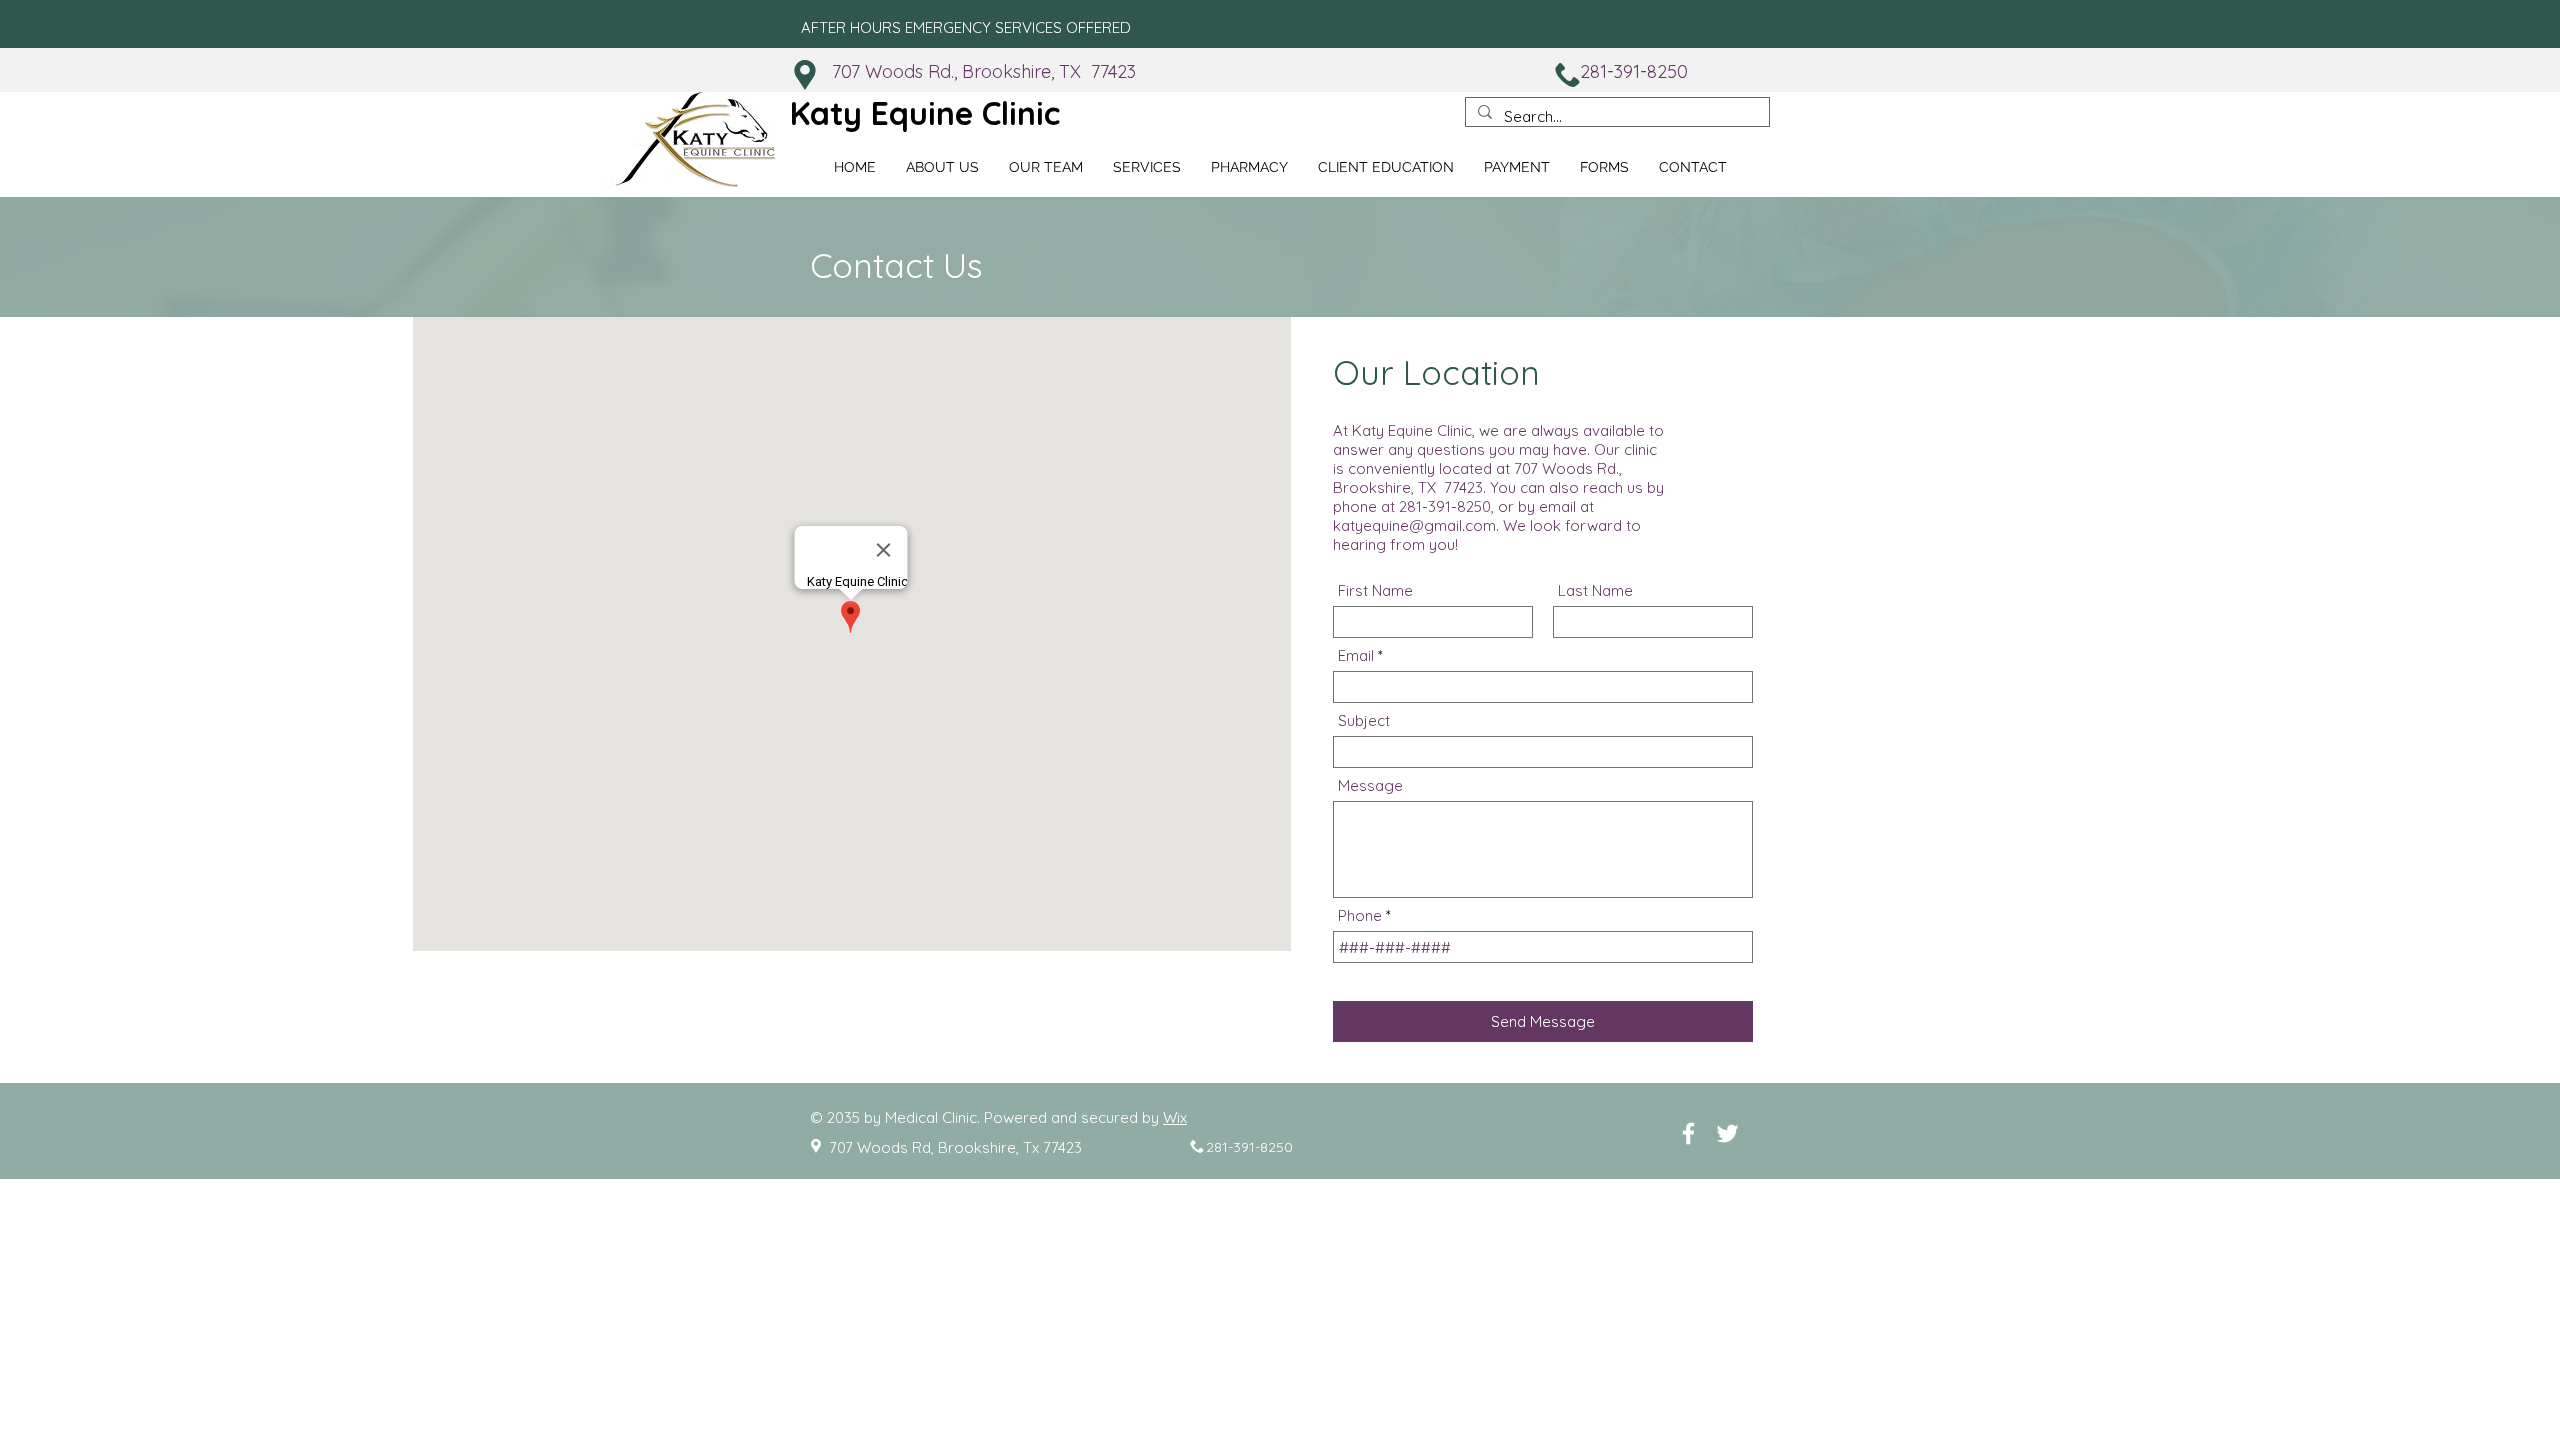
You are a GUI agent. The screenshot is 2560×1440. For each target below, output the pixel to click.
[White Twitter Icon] (1727, 1133)
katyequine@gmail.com (1414, 525)
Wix (1175, 1117)
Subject (1364, 720)
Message (1370, 785)
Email (1356, 655)
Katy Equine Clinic (925, 113)
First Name (1375, 590)
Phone (1360, 915)
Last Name (1595, 590)
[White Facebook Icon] (1688, 1133)
